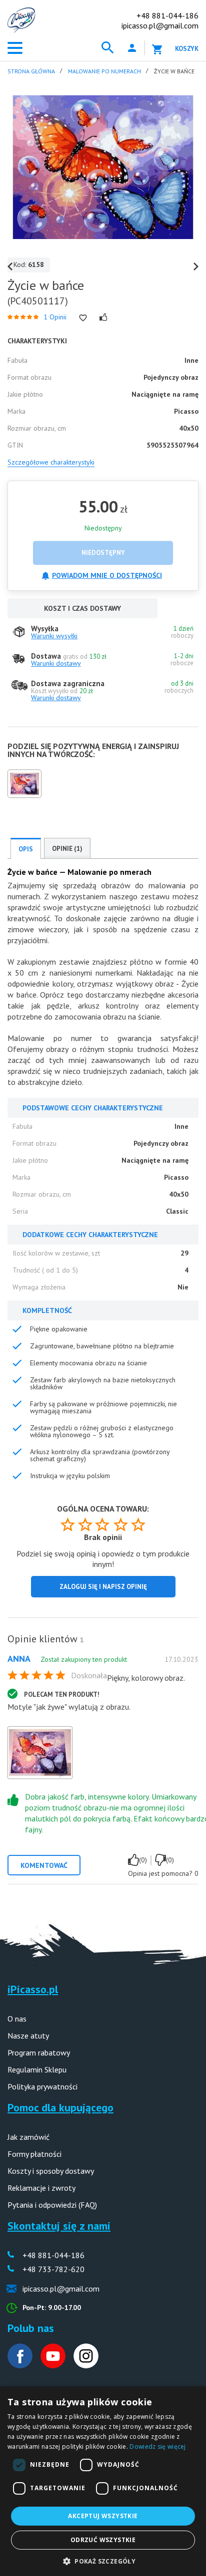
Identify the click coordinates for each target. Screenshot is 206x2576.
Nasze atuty (28, 2036)
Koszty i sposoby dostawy (51, 2171)
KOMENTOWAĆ (44, 1865)
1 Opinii (55, 317)
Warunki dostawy (56, 663)
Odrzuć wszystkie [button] (103, 2540)
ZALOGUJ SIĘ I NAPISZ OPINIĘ (103, 1587)
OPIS (26, 849)
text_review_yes (133, 1860)
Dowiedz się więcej (157, 2447)
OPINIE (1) (67, 849)
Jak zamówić (28, 2137)
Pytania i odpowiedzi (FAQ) (52, 2205)
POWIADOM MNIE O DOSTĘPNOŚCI (107, 575)
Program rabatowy (39, 2053)
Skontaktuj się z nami (59, 2226)
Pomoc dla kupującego (60, 2107)
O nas (17, 2019)
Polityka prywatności (42, 2086)
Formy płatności (34, 2154)
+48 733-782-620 (53, 2269)
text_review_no (160, 1860)
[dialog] (103, 2481)
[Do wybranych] (83, 318)
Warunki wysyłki (54, 636)
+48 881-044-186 (167, 15)
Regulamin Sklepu (37, 2069)
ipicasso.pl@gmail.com (160, 25)
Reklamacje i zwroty (41, 2188)
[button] (103, 2560)
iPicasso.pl (33, 1989)
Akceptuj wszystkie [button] (103, 2516)
